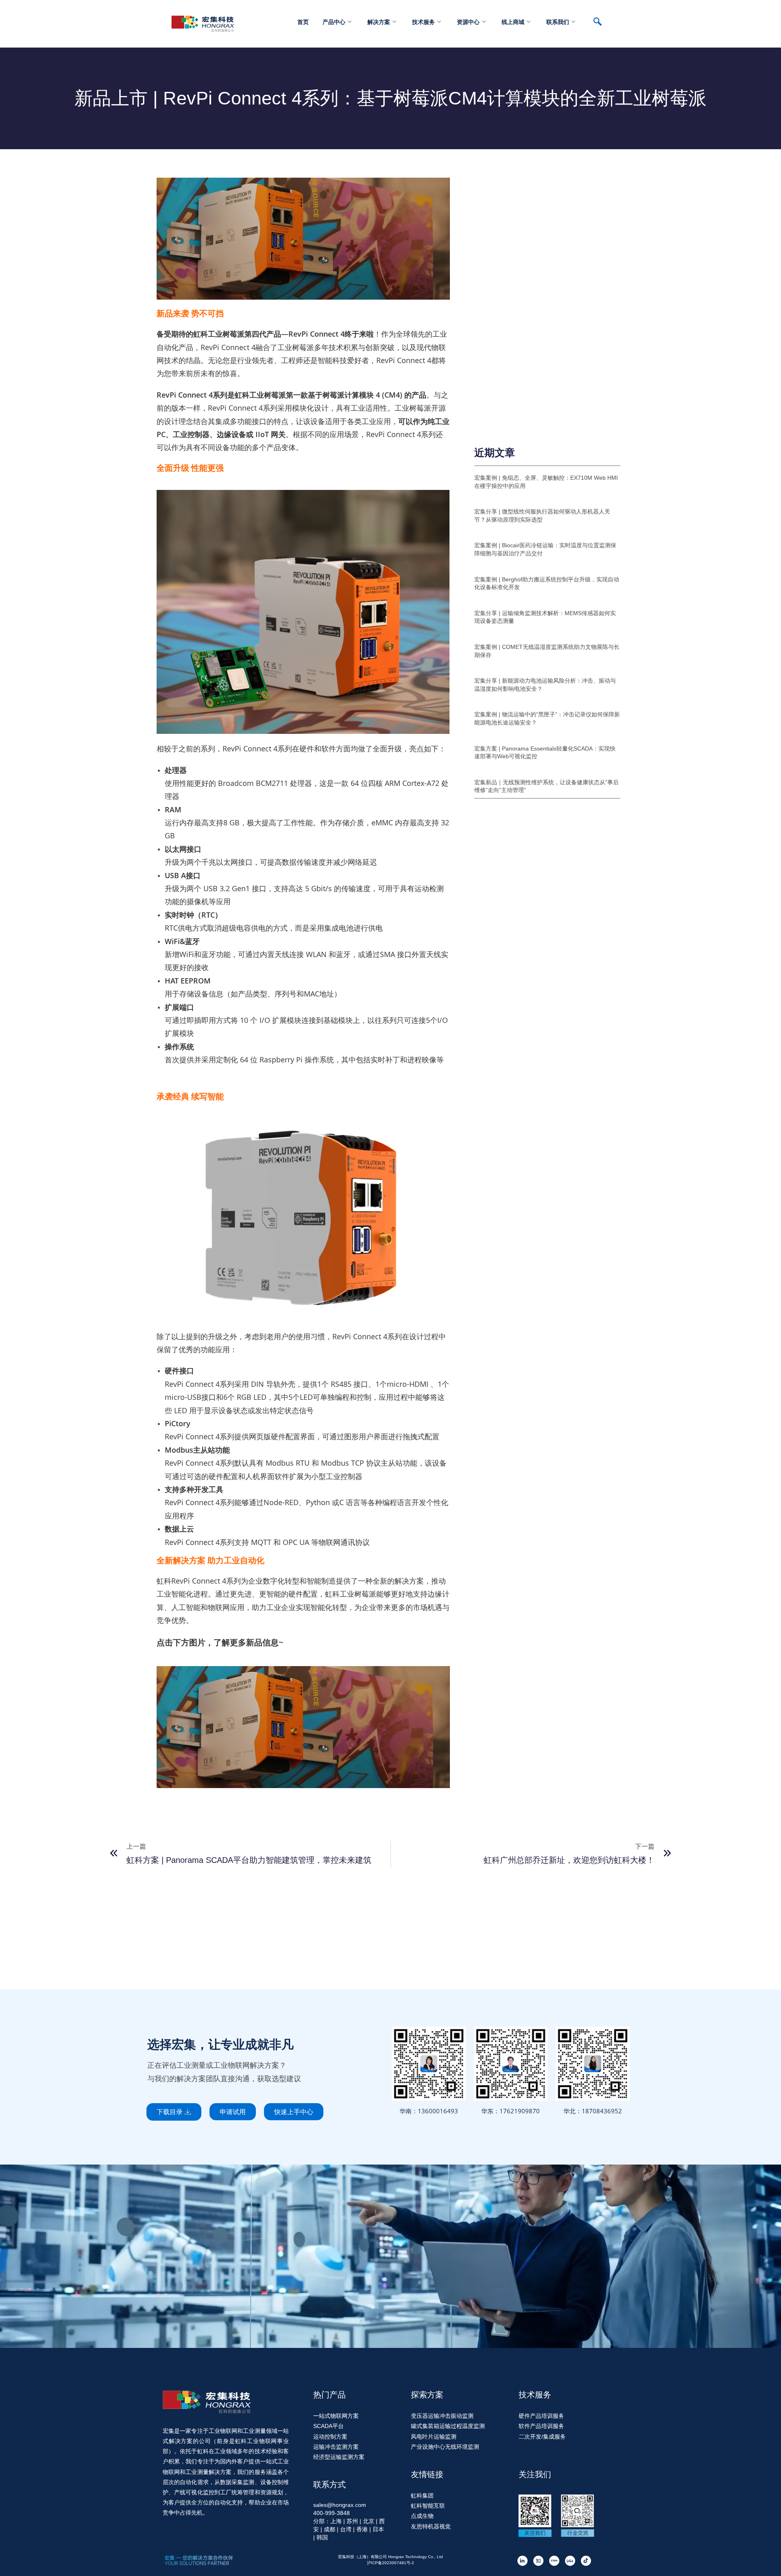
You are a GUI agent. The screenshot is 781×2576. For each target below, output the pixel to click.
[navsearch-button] (602, 22)
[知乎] (538, 2561)
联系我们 (558, 22)
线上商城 (513, 22)
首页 (303, 22)
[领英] (522, 2561)
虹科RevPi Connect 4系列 (199, 1581)
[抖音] (586, 2561)
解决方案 (379, 22)
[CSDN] (554, 2561)
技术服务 (423, 22)
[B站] (570, 2561)
